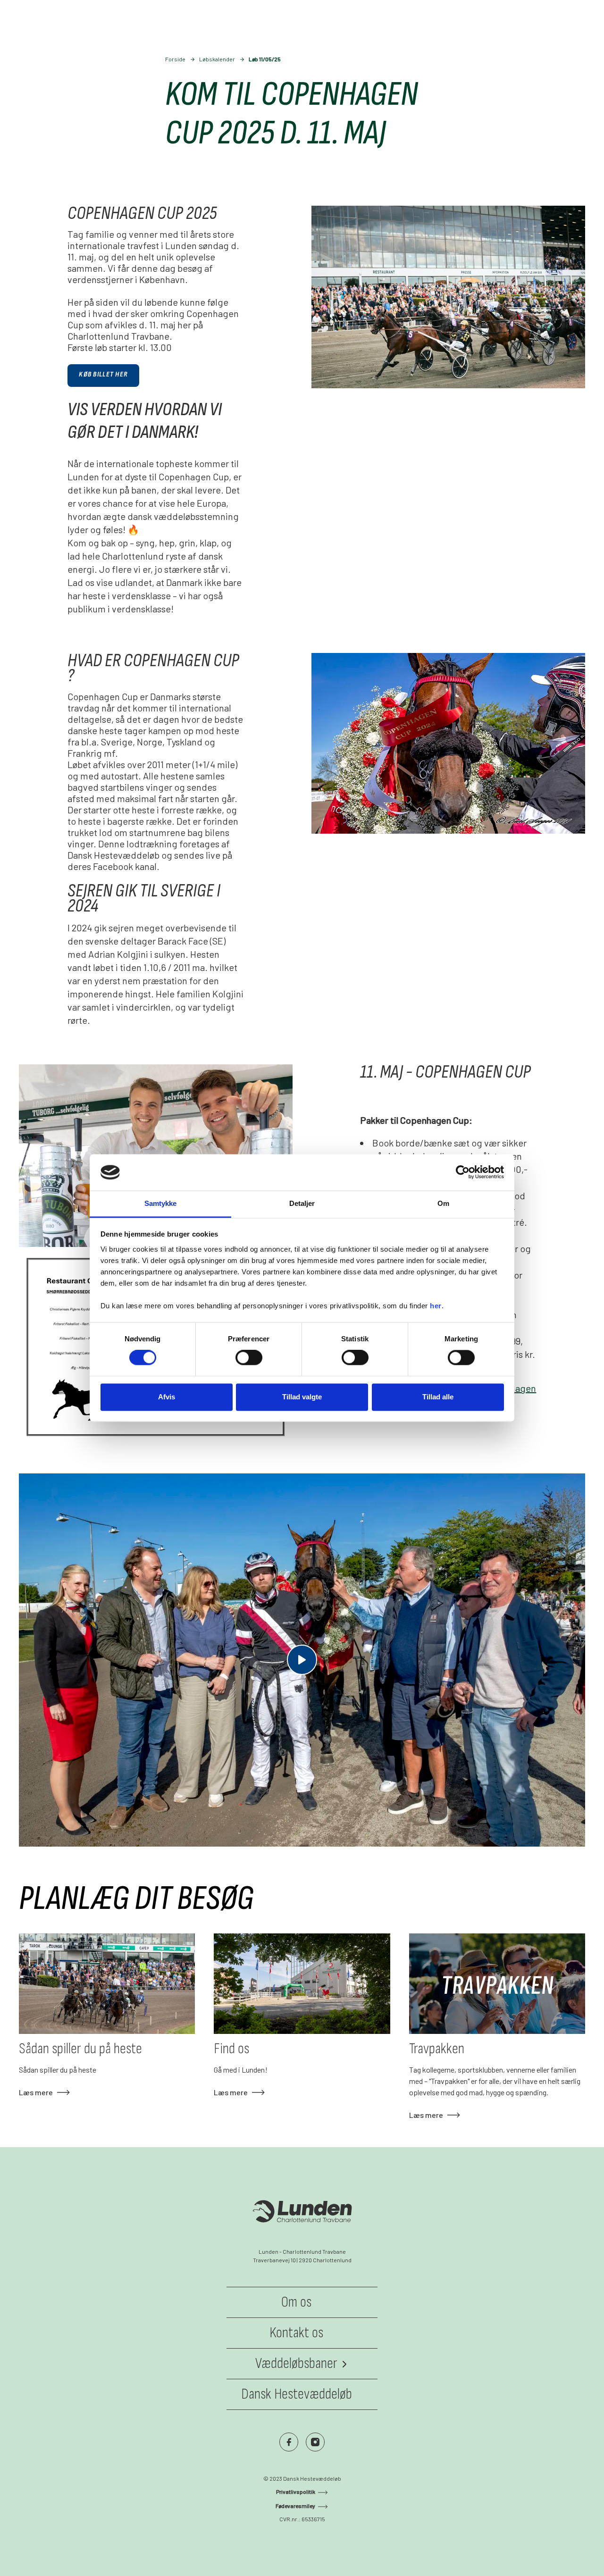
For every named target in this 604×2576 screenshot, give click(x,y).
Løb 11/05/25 (265, 59)
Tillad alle (438, 1397)
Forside (175, 59)
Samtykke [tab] (161, 1203)
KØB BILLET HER (103, 374)
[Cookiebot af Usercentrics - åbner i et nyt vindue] (463, 1172)
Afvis (167, 1397)
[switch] (249, 1358)
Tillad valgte (302, 1397)
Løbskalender (217, 59)
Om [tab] (443, 1203)
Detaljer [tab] (302, 1203)
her (436, 1306)
